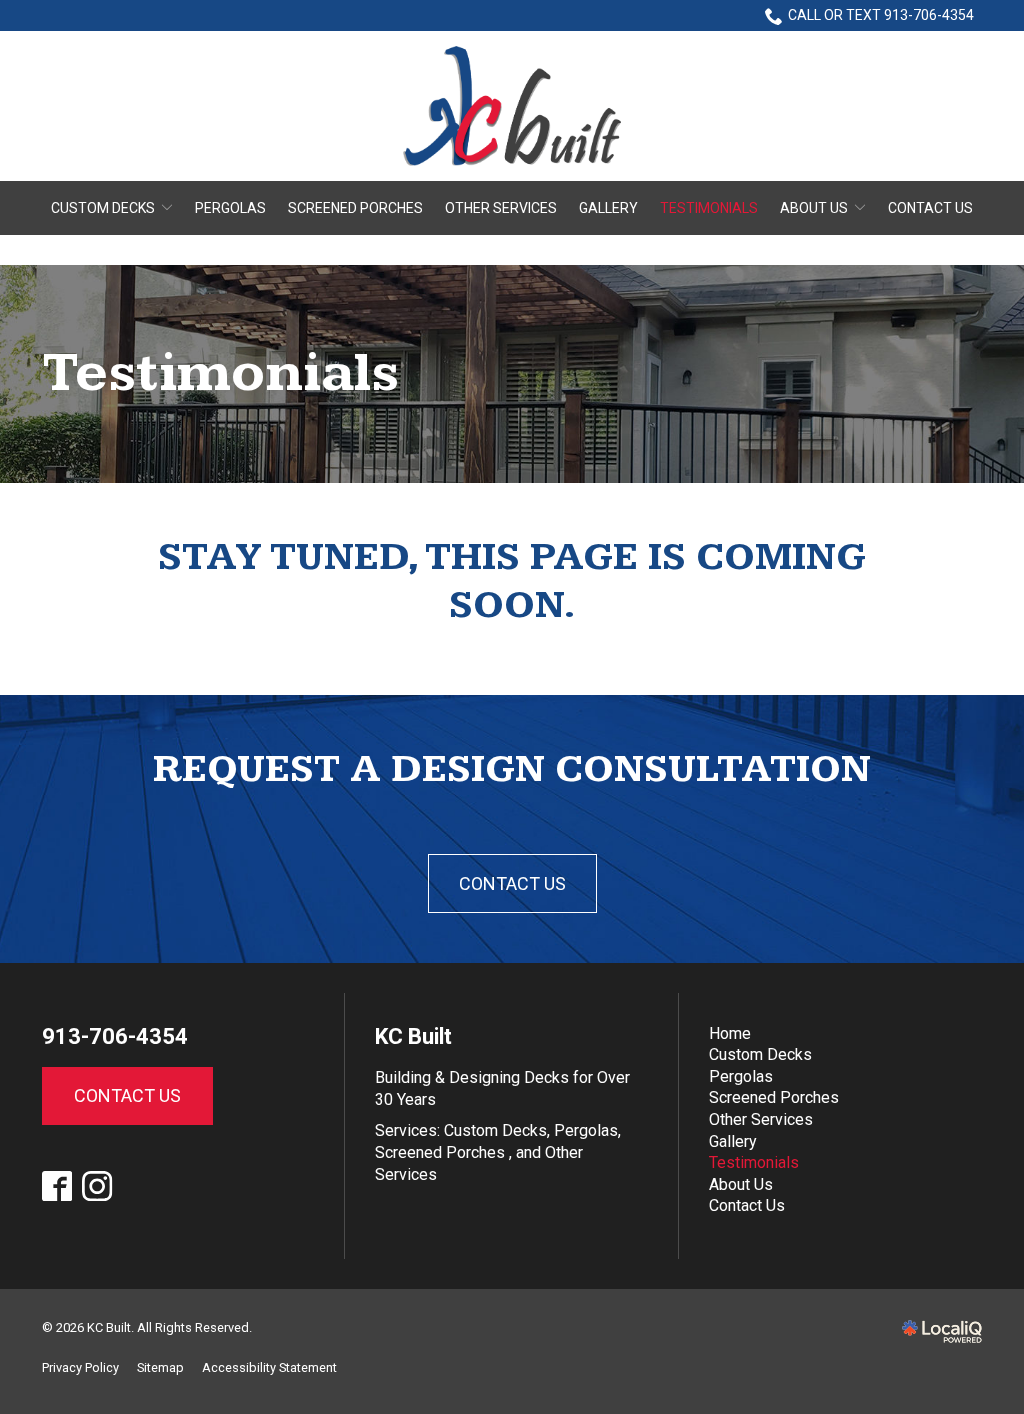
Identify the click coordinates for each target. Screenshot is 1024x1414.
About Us (814, 208)
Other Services (501, 208)
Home (730, 1033)
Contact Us (930, 208)
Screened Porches (355, 208)
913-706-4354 (115, 1036)
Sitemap (160, 1367)
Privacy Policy (80, 1367)
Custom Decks (103, 208)
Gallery (608, 208)
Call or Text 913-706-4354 (881, 15)
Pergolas (230, 208)
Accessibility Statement (269, 1367)
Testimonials (709, 208)
